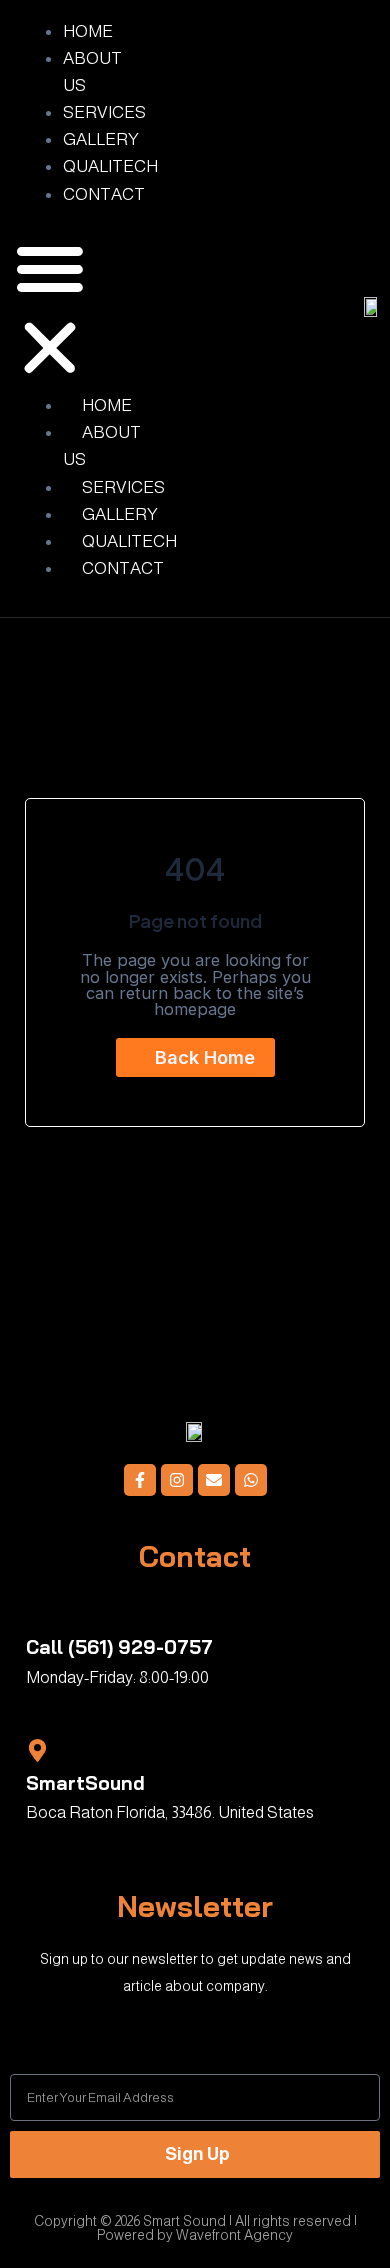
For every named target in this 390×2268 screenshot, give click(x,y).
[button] (50, 312)
